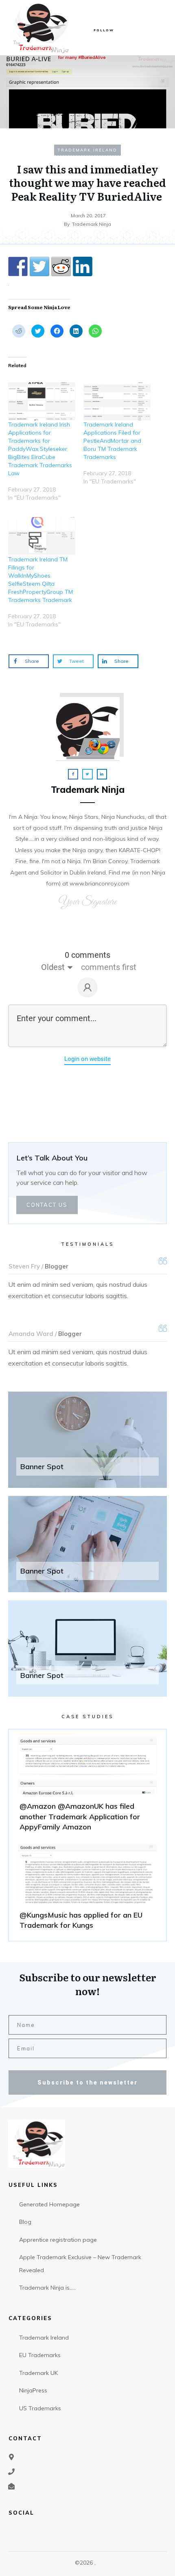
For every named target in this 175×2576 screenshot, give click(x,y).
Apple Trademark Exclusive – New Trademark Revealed (80, 2264)
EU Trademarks (40, 2355)
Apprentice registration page (58, 2240)
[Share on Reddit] (61, 266)
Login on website (87, 1059)
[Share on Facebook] (18, 266)
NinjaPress (33, 2390)
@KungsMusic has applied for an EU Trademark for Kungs (87, 1890)
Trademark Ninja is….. (47, 2288)
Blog (25, 2222)
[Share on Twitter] (39, 266)
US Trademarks (40, 2408)
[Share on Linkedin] (83, 266)
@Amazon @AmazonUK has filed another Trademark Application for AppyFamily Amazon (87, 1786)
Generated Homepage (49, 2204)
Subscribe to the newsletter (87, 2082)
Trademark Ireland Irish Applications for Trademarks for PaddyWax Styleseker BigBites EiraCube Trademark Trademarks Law (40, 449)
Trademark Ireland (87, 150)
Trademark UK (38, 2373)
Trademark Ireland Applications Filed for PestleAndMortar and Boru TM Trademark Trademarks (112, 441)
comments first (109, 967)
